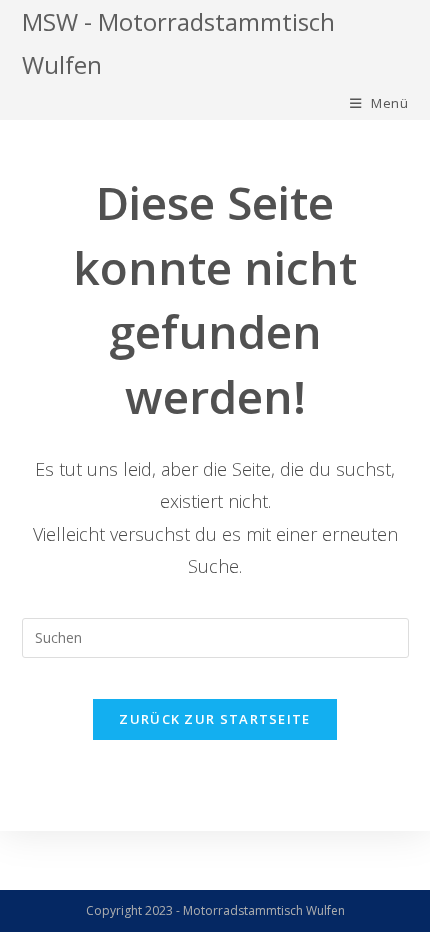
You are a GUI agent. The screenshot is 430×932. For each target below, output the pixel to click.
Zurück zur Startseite (214, 719)
